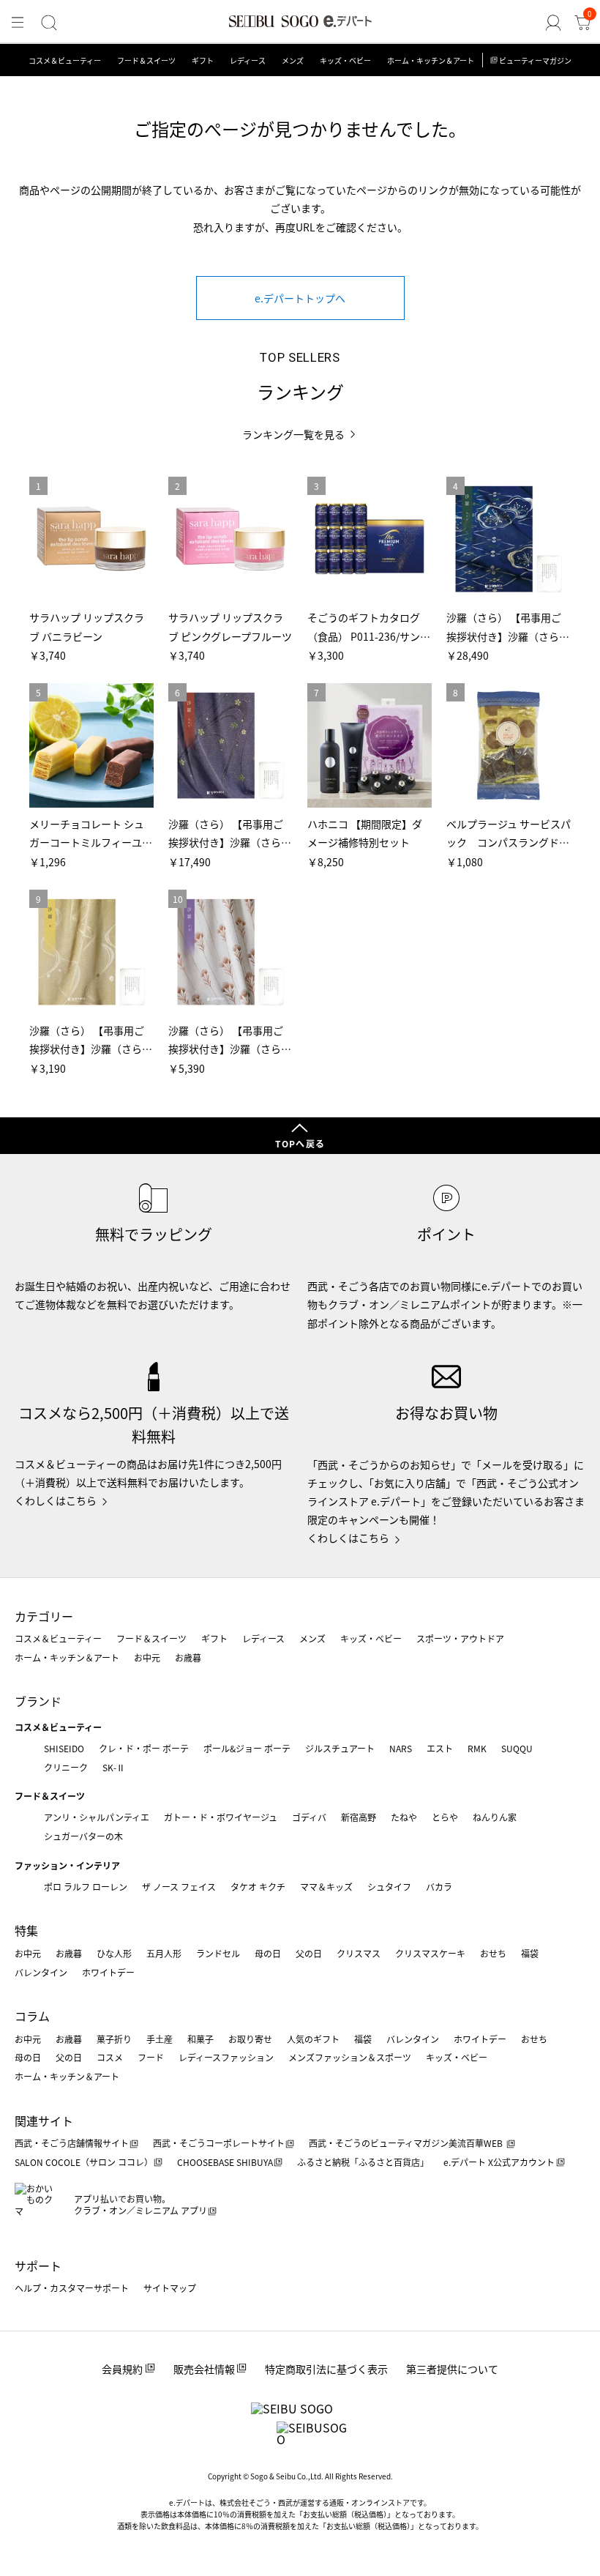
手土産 (160, 2039)
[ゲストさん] (553, 23)
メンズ (293, 60)
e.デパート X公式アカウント (499, 2162)
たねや (404, 1817)
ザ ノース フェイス (179, 1887)
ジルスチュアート (340, 1748)
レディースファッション (226, 2057)
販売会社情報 (204, 2369)
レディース (248, 60)
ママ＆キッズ (326, 1887)
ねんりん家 (495, 1817)
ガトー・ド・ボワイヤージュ (221, 1817)
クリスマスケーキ (430, 1953)
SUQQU (517, 1748)
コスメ (110, 2057)
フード (151, 2057)
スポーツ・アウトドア (460, 1638)
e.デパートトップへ (300, 298)
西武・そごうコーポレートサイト (219, 2143)
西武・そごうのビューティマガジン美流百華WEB (407, 2143)
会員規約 (122, 2369)
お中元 (147, 1657)
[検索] (49, 23)
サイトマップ (170, 2288)
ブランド (38, 1701)
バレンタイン (41, 1972)
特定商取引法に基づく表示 (326, 2369)
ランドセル (218, 1953)
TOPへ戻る (300, 1143)
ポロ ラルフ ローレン (86, 1887)
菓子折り (114, 2039)
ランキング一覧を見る (293, 435)
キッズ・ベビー (345, 60)
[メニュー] (18, 23)
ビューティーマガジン (535, 60)
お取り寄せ (250, 2039)
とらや (445, 1817)
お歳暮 (188, 1657)
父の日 (309, 1953)
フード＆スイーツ (146, 60)
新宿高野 (359, 1817)
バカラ (439, 1887)
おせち (493, 1953)
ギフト (203, 60)
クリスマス (359, 1953)
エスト (440, 1748)
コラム (32, 2016)
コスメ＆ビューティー (65, 60)
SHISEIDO (64, 1748)
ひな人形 (114, 1953)
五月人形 (164, 1953)
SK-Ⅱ (114, 1767)
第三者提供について (452, 2369)
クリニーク (66, 1767)
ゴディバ (309, 1817)
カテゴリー (44, 1616)
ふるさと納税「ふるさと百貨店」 (363, 2162)
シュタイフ (389, 1887)
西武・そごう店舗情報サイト (72, 2143)
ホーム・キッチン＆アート (431, 60)
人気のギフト (313, 2039)
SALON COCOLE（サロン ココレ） (84, 2162)
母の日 (268, 1953)
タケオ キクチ (258, 1887)
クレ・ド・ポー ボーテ (144, 1748)
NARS (401, 1748)
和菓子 (200, 2039)
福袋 (530, 1953)
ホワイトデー (108, 1972)
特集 (26, 1930)
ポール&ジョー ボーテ (247, 1748)
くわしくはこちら (56, 1500)
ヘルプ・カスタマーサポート (72, 2288)
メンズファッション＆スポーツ (350, 2057)
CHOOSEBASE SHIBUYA (225, 2162)
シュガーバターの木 (83, 1836)
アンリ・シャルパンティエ (97, 1817)
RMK (477, 1748)
